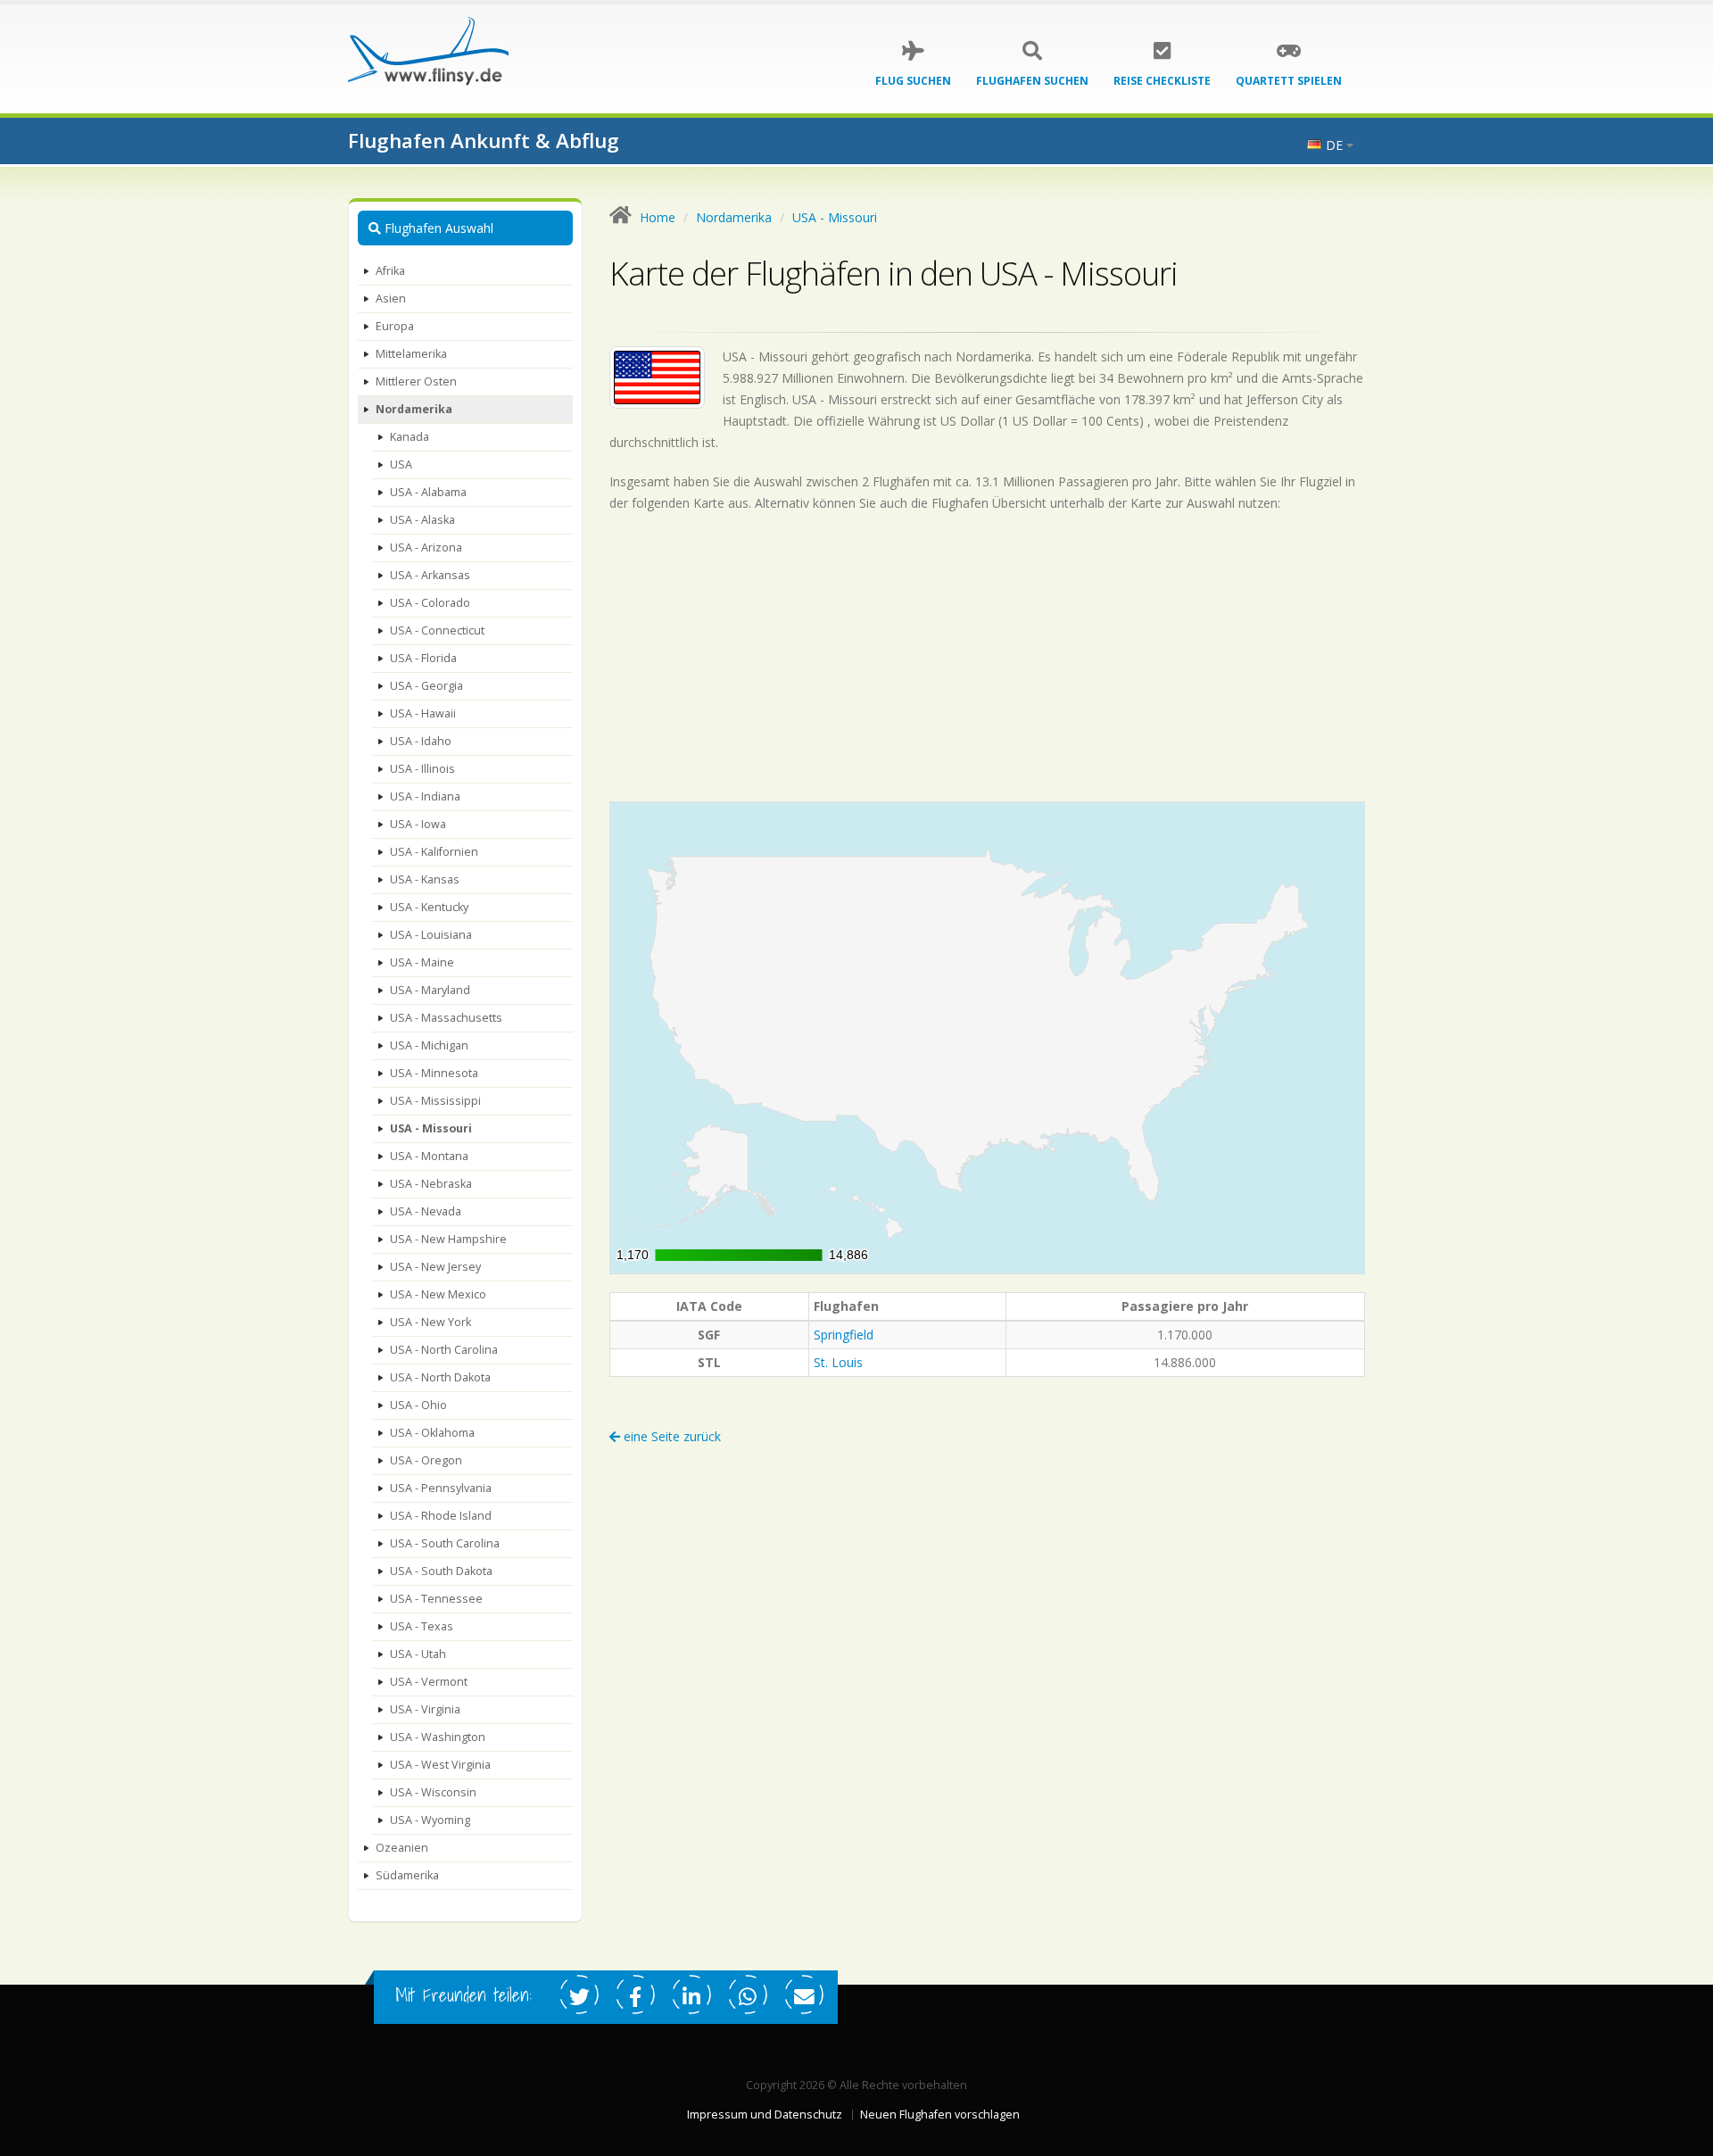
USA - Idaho (421, 741)
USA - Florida (423, 658)
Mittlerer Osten (416, 381)
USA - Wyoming (430, 1820)
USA (401, 464)
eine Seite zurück (670, 1436)
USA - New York (430, 1322)
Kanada (410, 437)
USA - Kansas (425, 879)
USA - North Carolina (444, 1350)
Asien (391, 299)
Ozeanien (402, 1848)
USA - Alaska (422, 520)
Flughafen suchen (1032, 81)
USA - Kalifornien (434, 852)
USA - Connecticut (437, 630)
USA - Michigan (429, 1045)
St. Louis (838, 1362)
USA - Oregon (426, 1460)
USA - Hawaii (423, 713)
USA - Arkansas (430, 575)
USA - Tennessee (436, 1599)
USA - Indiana (425, 796)
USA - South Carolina (445, 1543)
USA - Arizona (426, 547)
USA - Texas (422, 1626)
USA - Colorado (430, 603)
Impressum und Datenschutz (765, 2115)
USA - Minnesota (434, 1073)
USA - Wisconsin (433, 1792)
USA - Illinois (422, 769)
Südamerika (407, 1875)
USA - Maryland (430, 990)
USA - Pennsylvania (441, 1488)
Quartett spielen (1289, 81)
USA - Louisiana (431, 935)
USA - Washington (438, 1737)
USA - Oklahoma (432, 1433)
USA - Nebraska (431, 1184)
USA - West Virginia (440, 1765)
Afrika (390, 271)
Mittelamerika (411, 354)
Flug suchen (913, 81)
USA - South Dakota (441, 1571)
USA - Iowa (418, 824)
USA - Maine (422, 962)
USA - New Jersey (435, 1267)
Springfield (844, 1335)
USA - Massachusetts (446, 1018)
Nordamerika (414, 409)
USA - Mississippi (435, 1101)
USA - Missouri (431, 1128)
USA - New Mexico (438, 1294)
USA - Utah (418, 1654)
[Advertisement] (988, 657)
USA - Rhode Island (441, 1516)
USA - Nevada (426, 1211)
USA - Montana (429, 1156)
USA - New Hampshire (448, 1239)
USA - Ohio (418, 1405)
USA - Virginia (425, 1709)
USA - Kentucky (429, 907)
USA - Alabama (428, 492)
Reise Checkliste (1162, 81)
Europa (395, 326)
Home (658, 217)
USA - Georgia (426, 686)
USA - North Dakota (440, 1377)
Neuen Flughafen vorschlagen (940, 2115)
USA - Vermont (429, 1682)
